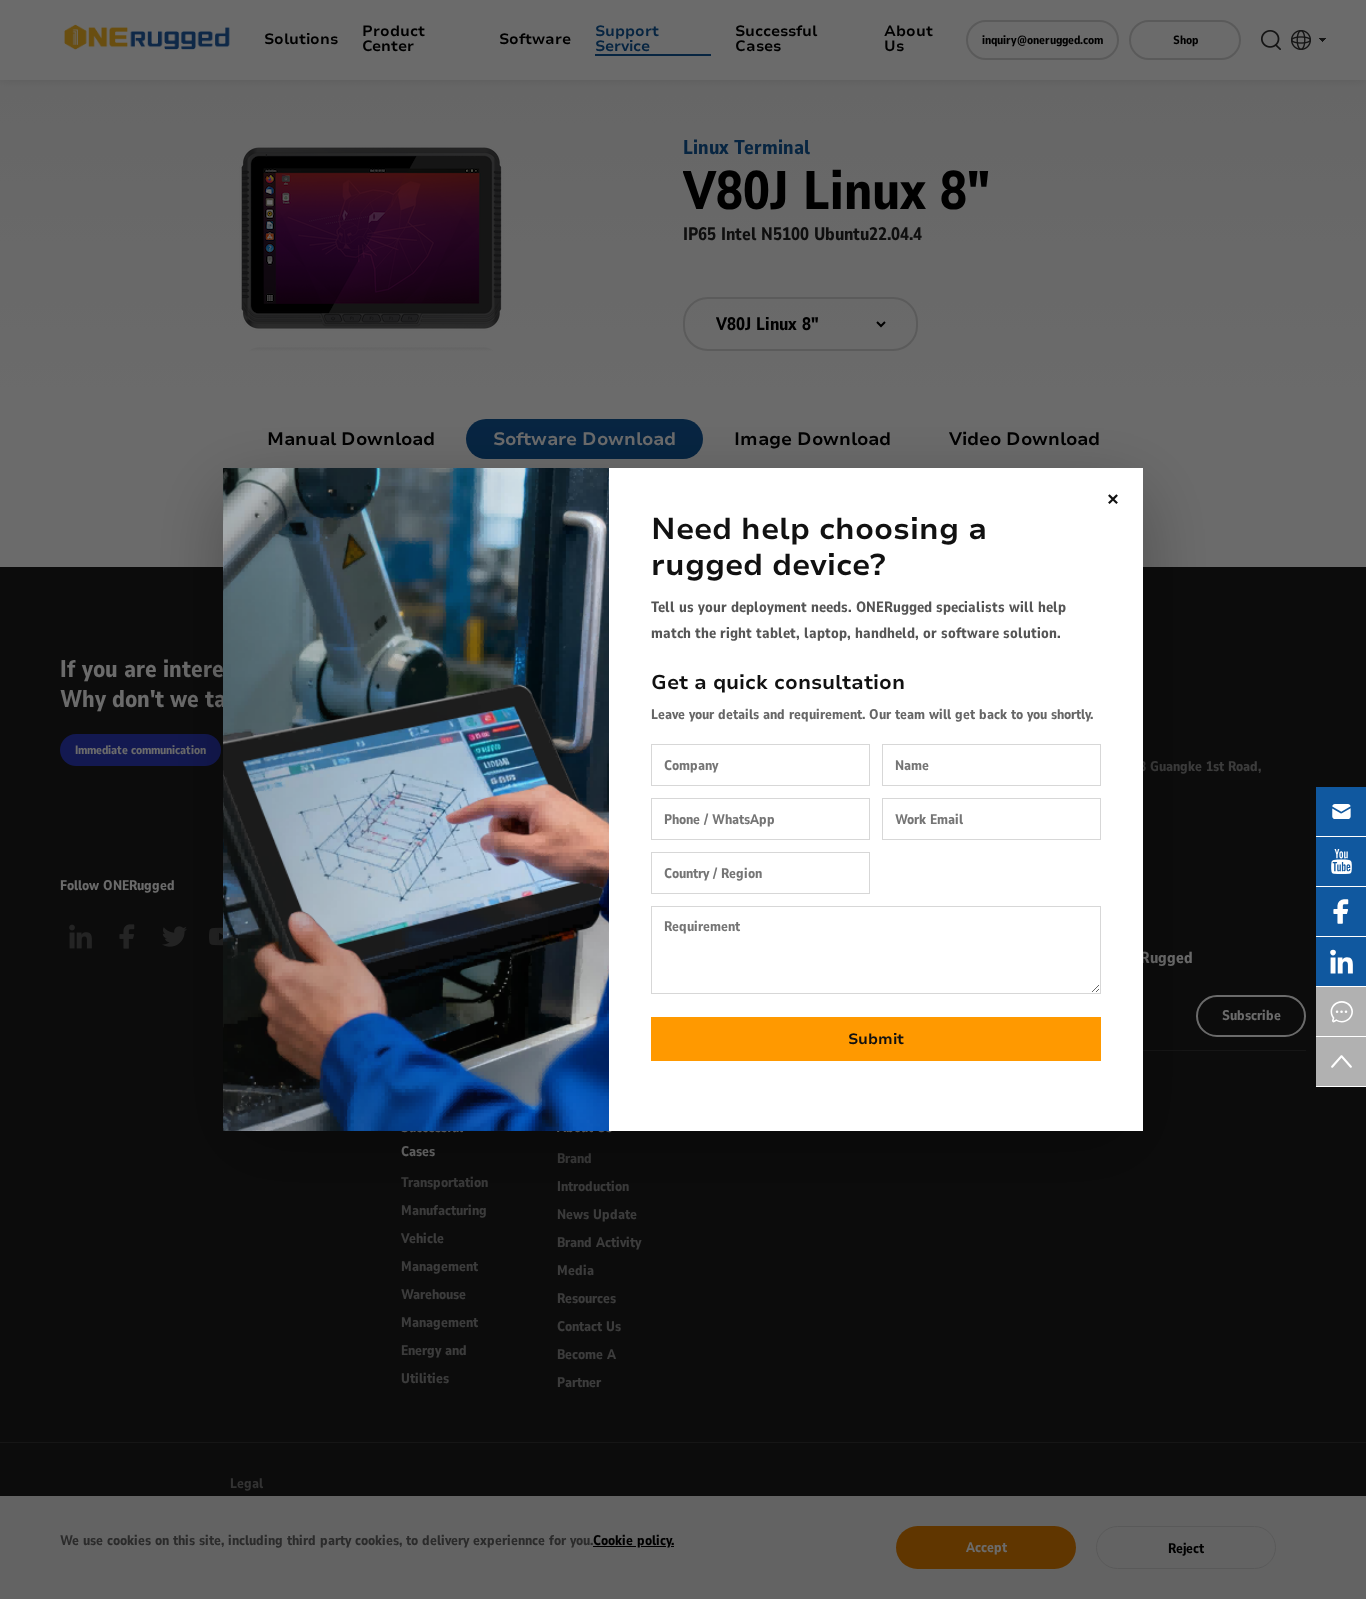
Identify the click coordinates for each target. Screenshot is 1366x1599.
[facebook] (1341, 911)
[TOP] (1341, 1061)
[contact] (1341, 1011)
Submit (876, 1039)
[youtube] (1341, 861)
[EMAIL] (1341, 811)
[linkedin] (1341, 961)
